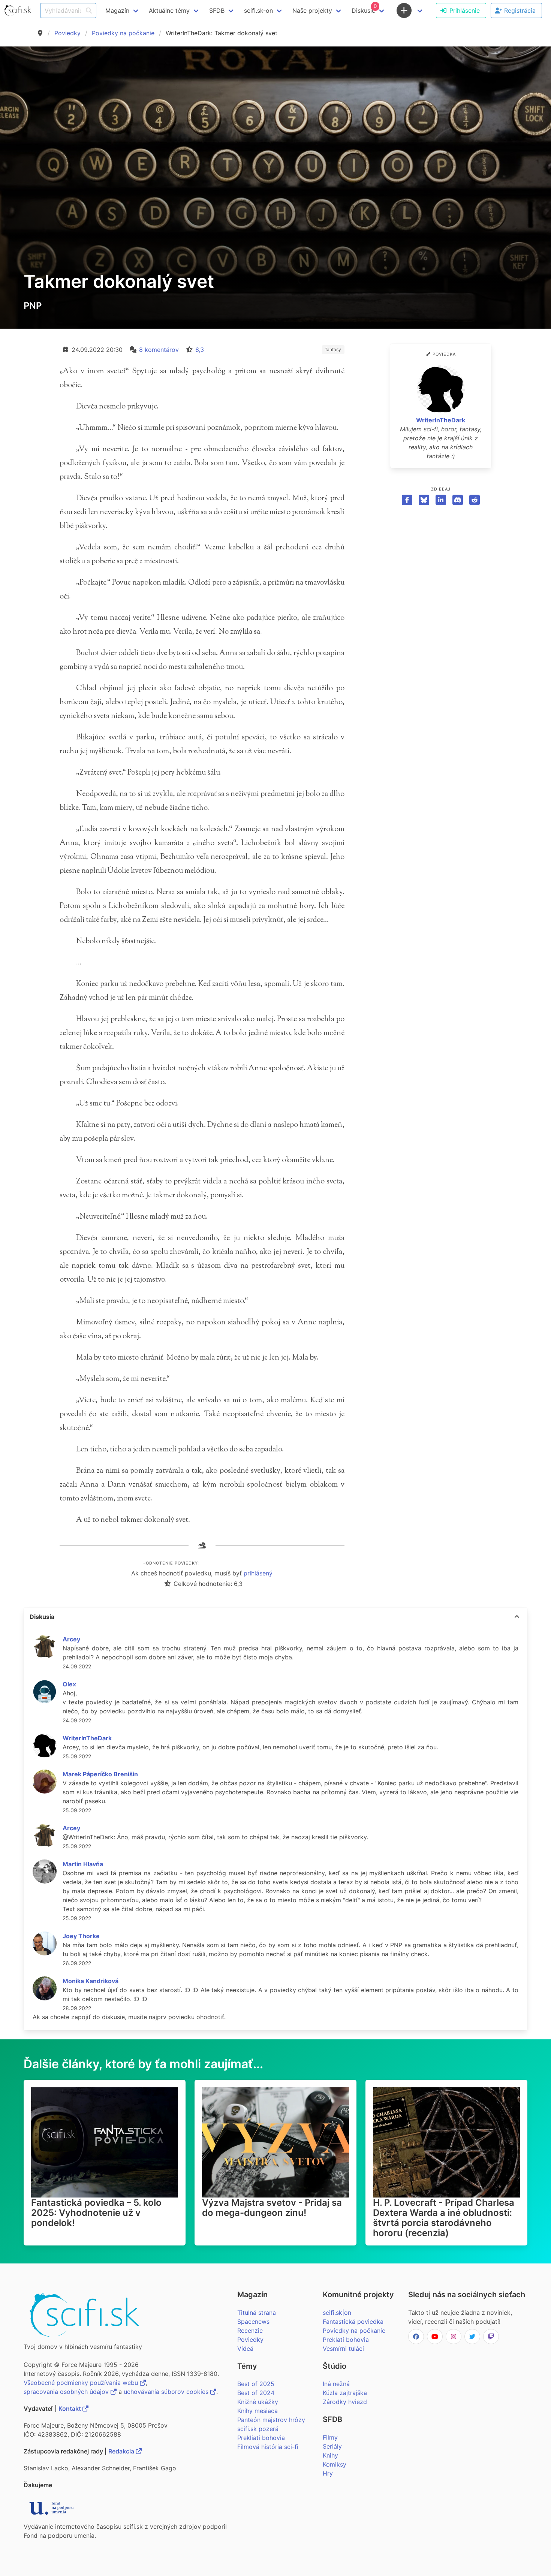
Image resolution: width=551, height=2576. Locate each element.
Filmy (330, 2437)
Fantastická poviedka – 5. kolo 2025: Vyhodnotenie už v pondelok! (96, 2213)
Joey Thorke (81, 1936)
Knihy (330, 2455)
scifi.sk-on (258, 10)
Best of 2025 (256, 2384)
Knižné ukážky (258, 2402)
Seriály (332, 2446)
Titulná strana (257, 2313)
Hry (328, 2473)
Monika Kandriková (91, 1981)
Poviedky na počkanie (123, 33)
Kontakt (70, 2408)
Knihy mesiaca (258, 2411)
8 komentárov (159, 350)
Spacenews (253, 2322)
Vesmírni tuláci (343, 2349)
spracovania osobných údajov (67, 2392)
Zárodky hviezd (345, 2402)
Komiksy (335, 2464)
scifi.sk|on (337, 2313)
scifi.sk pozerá (258, 2429)
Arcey (71, 1639)
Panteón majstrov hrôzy (271, 2420)
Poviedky (67, 33)
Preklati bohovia (346, 2340)
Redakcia (122, 2451)
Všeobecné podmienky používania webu (82, 2383)
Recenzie (250, 2331)
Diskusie (364, 9)
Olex (69, 1684)
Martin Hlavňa (83, 1864)
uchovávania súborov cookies (167, 2392)
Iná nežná (336, 2384)
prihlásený (258, 1573)
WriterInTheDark (441, 420)
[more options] (517, 1617)
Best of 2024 (256, 2393)
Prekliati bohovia (261, 2438)
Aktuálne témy (169, 10)
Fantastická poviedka (353, 2322)
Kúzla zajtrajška (345, 2393)
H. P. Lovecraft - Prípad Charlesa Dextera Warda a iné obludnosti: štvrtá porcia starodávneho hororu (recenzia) (444, 2218)
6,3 (200, 350)
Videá (245, 2349)
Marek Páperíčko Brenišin (100, 1774)
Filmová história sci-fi (268, 2447)
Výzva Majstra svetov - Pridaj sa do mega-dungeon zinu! (272, 2208)
